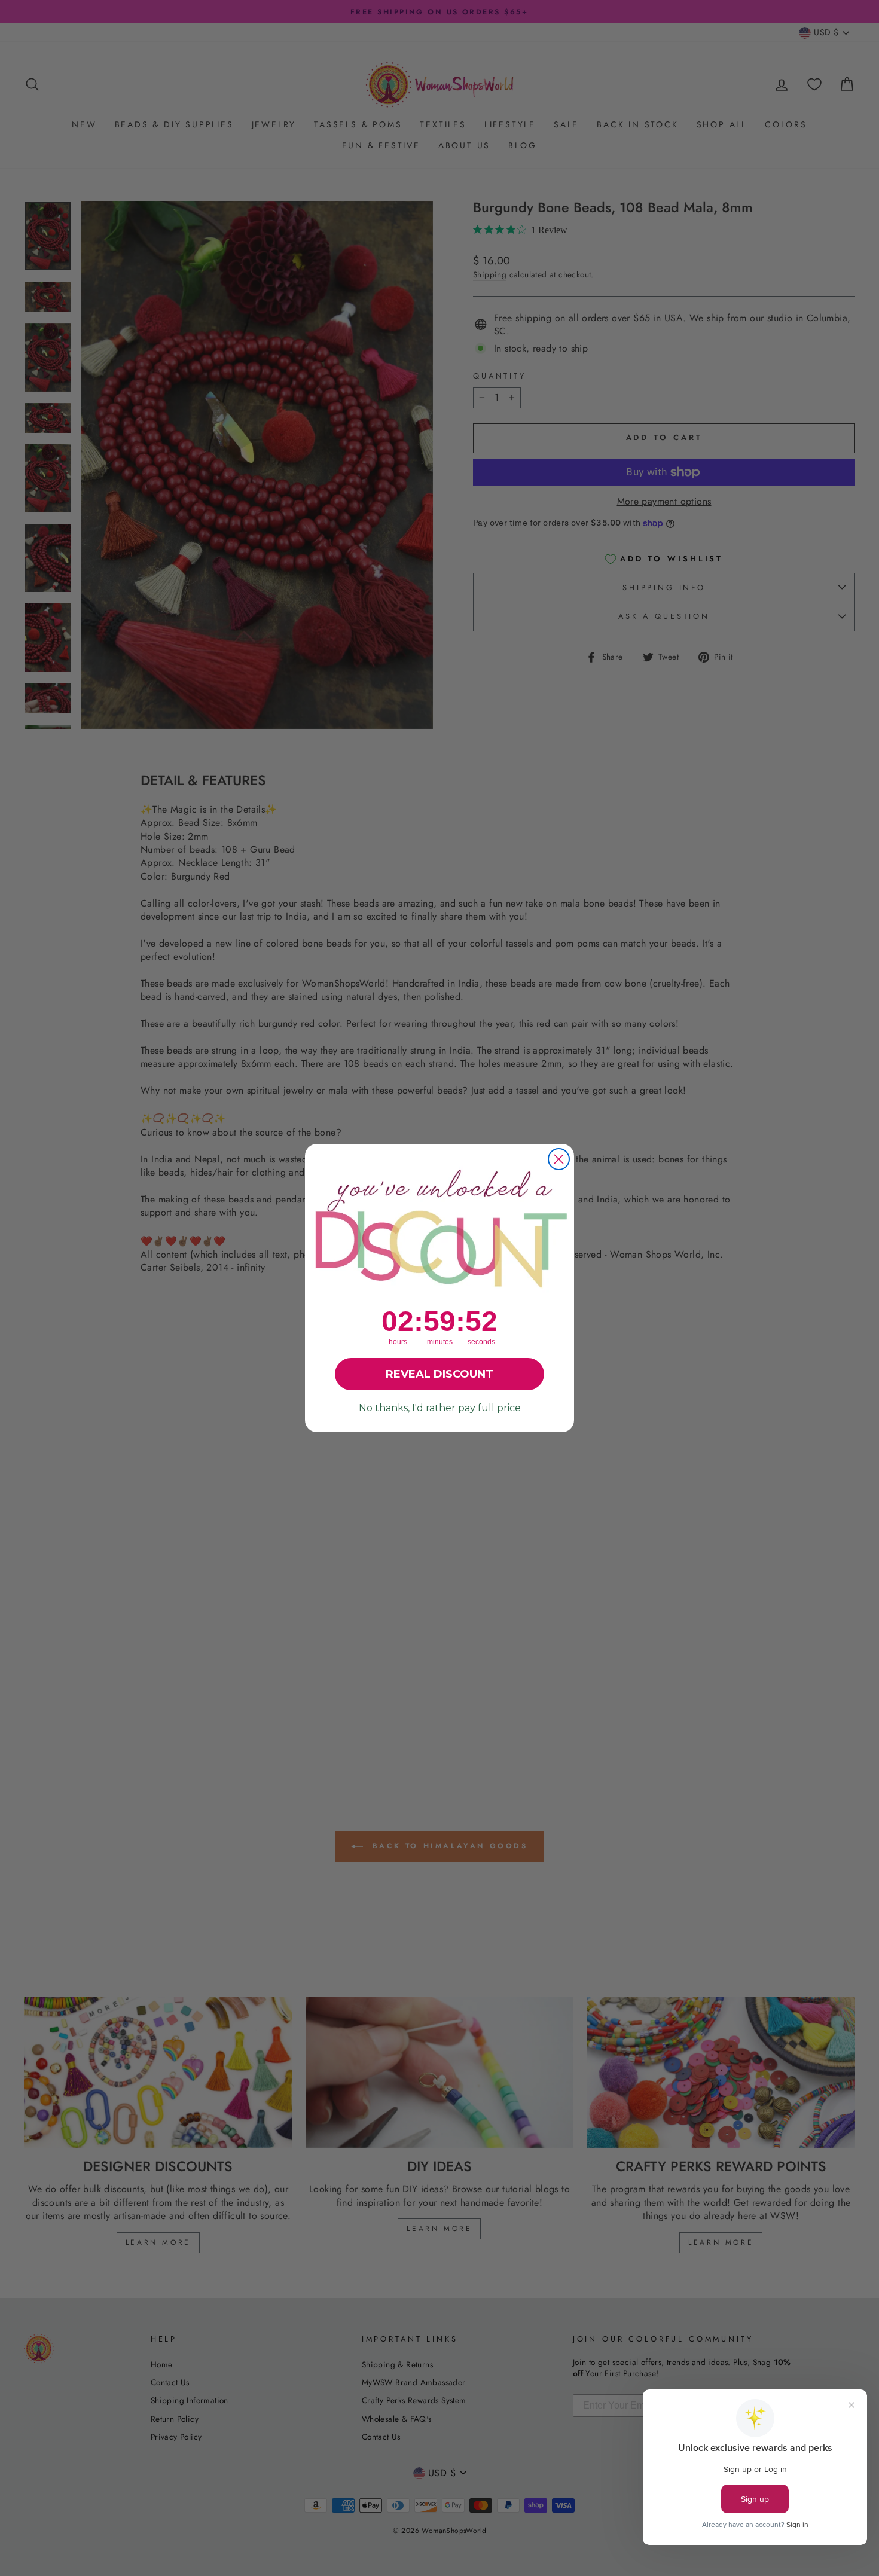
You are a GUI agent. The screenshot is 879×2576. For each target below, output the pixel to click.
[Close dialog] (559, 1159)
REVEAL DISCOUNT (439, 1374)
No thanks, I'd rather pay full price (440, 1408)
